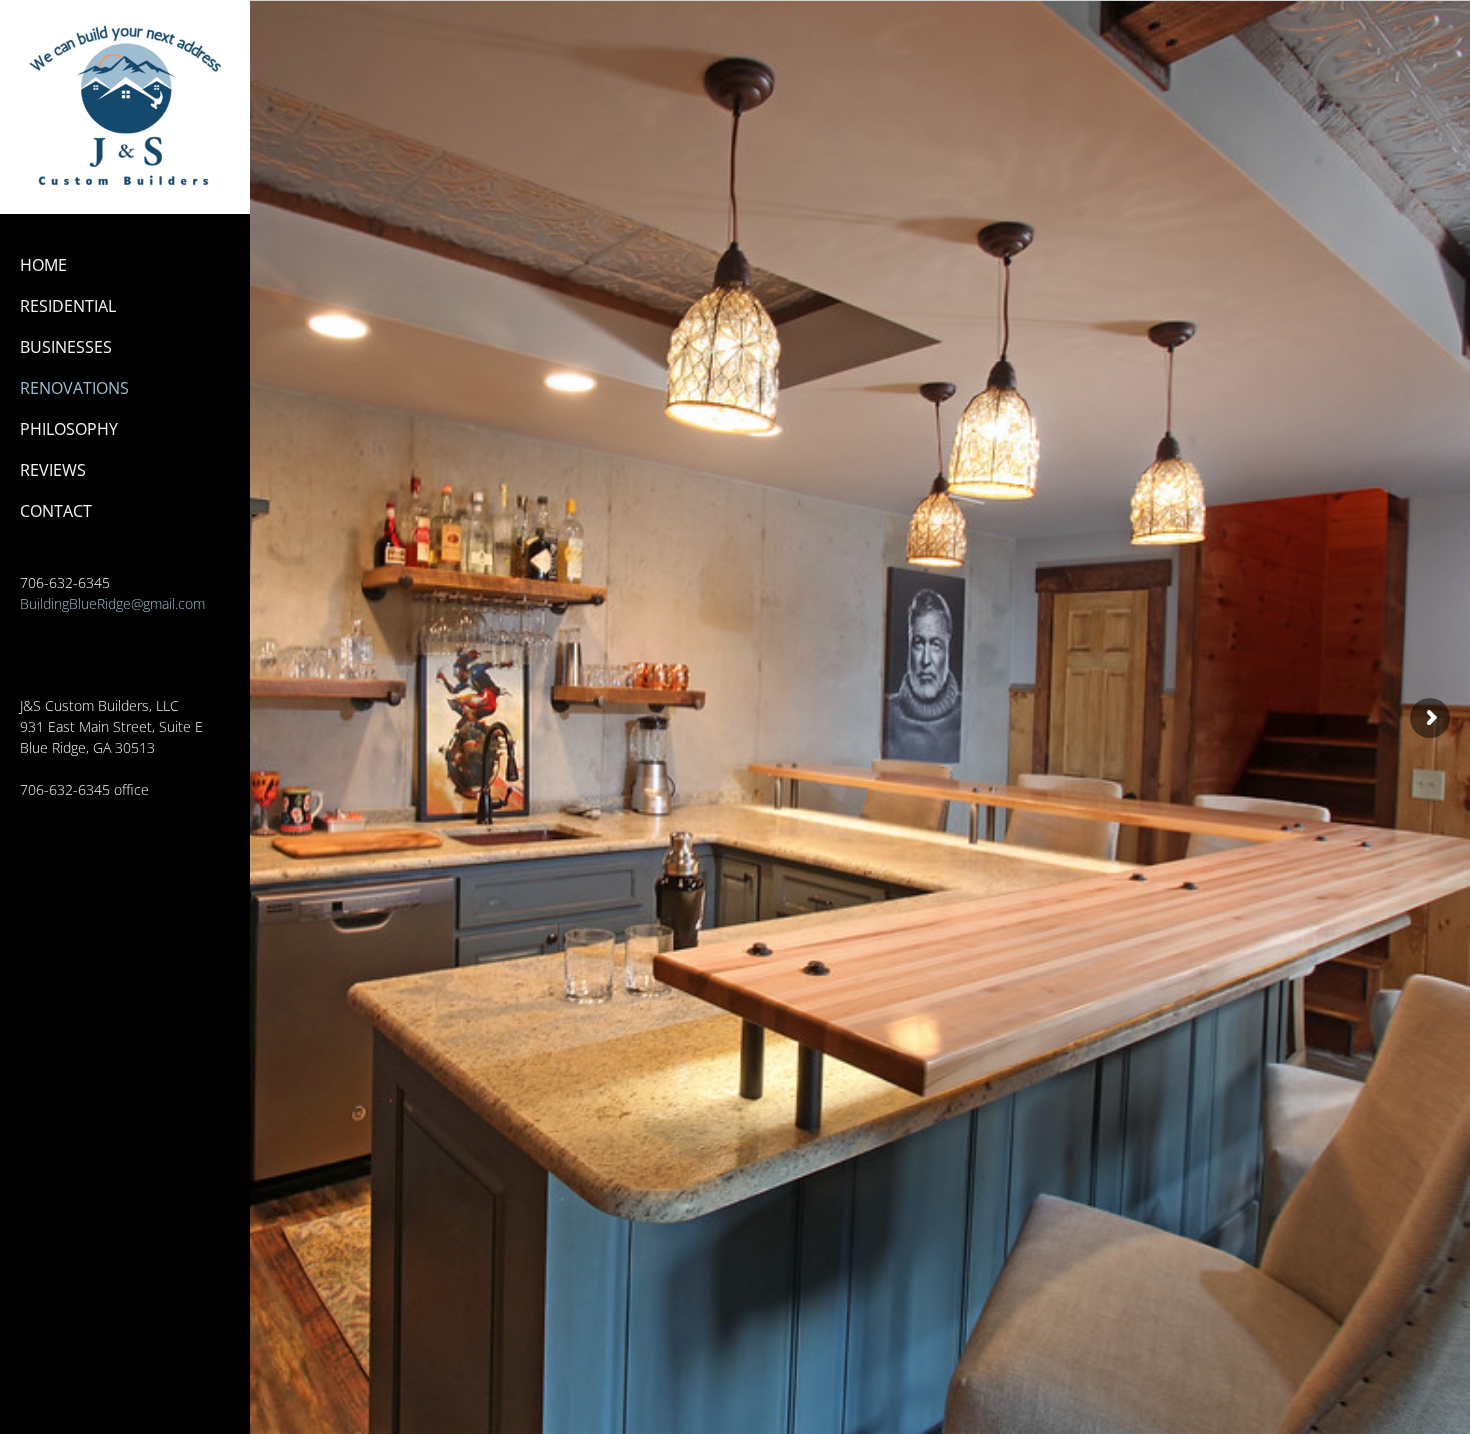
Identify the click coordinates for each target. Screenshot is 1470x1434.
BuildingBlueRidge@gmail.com (112, 603)
